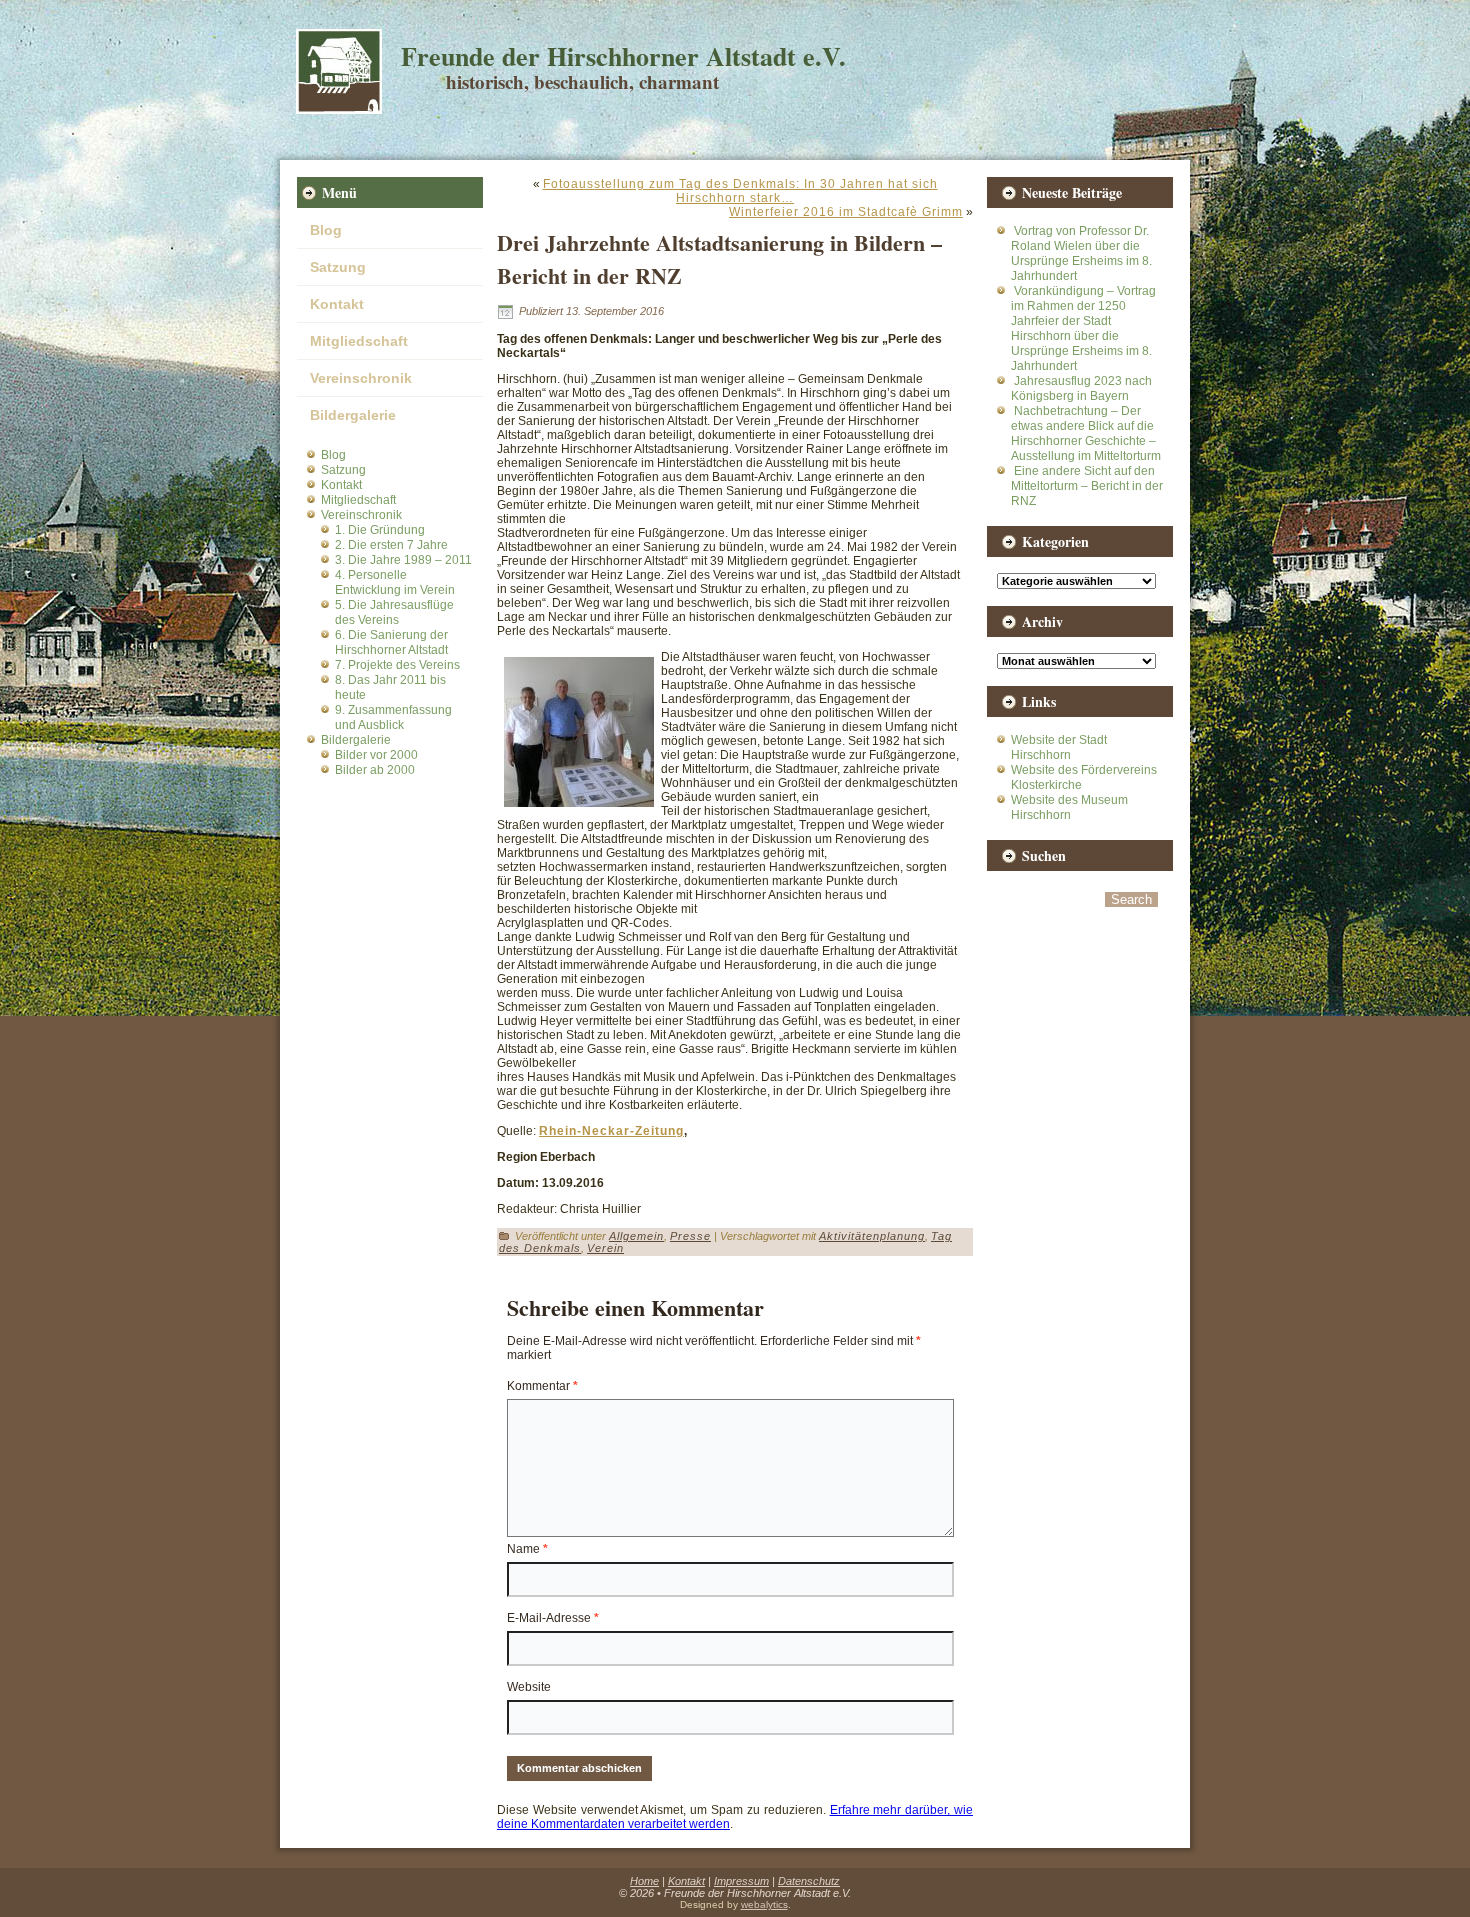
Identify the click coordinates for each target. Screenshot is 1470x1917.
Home (644, 1881)
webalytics (764, 1904)
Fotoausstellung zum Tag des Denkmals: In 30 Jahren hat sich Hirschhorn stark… (740, 191)
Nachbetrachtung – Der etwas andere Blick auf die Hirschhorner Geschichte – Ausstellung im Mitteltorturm (1086, 433)
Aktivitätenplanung (872, 1236)
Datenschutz (809, 1881)
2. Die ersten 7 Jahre (391, 545)
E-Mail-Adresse (553, 1618)
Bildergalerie (353, 415)
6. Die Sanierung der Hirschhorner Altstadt (391, 642)
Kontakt (337, 304)
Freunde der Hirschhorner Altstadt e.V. (623, 56)
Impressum (741, 1881)
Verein (605, 1248)
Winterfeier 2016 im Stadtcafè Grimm (846, 212)
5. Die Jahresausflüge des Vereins (394, 612)
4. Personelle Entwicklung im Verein (395, 582)
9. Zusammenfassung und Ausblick (393, 717)
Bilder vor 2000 (376, 755)
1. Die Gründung (380, 530)
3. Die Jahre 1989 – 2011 (403, 560)
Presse (690, 1236)
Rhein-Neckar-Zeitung (611, 1131)
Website (529, 1687)
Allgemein (636, 1236)
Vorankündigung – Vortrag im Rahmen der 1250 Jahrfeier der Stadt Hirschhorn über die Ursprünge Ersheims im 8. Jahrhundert (1083, 328)
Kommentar (542, 1386)
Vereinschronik (361, 378)
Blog (326, 230)
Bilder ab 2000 (375, 770)
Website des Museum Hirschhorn (1069, 807)
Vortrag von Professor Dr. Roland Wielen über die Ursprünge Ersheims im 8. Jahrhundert (1081, 253)
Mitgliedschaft (359, 341)
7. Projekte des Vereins (397, 665)
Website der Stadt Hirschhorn (1059, 747)
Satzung (338, 267)
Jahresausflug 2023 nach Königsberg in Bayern (1081, 388)
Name (527, 1549)
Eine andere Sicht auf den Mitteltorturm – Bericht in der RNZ (1087, 486)
